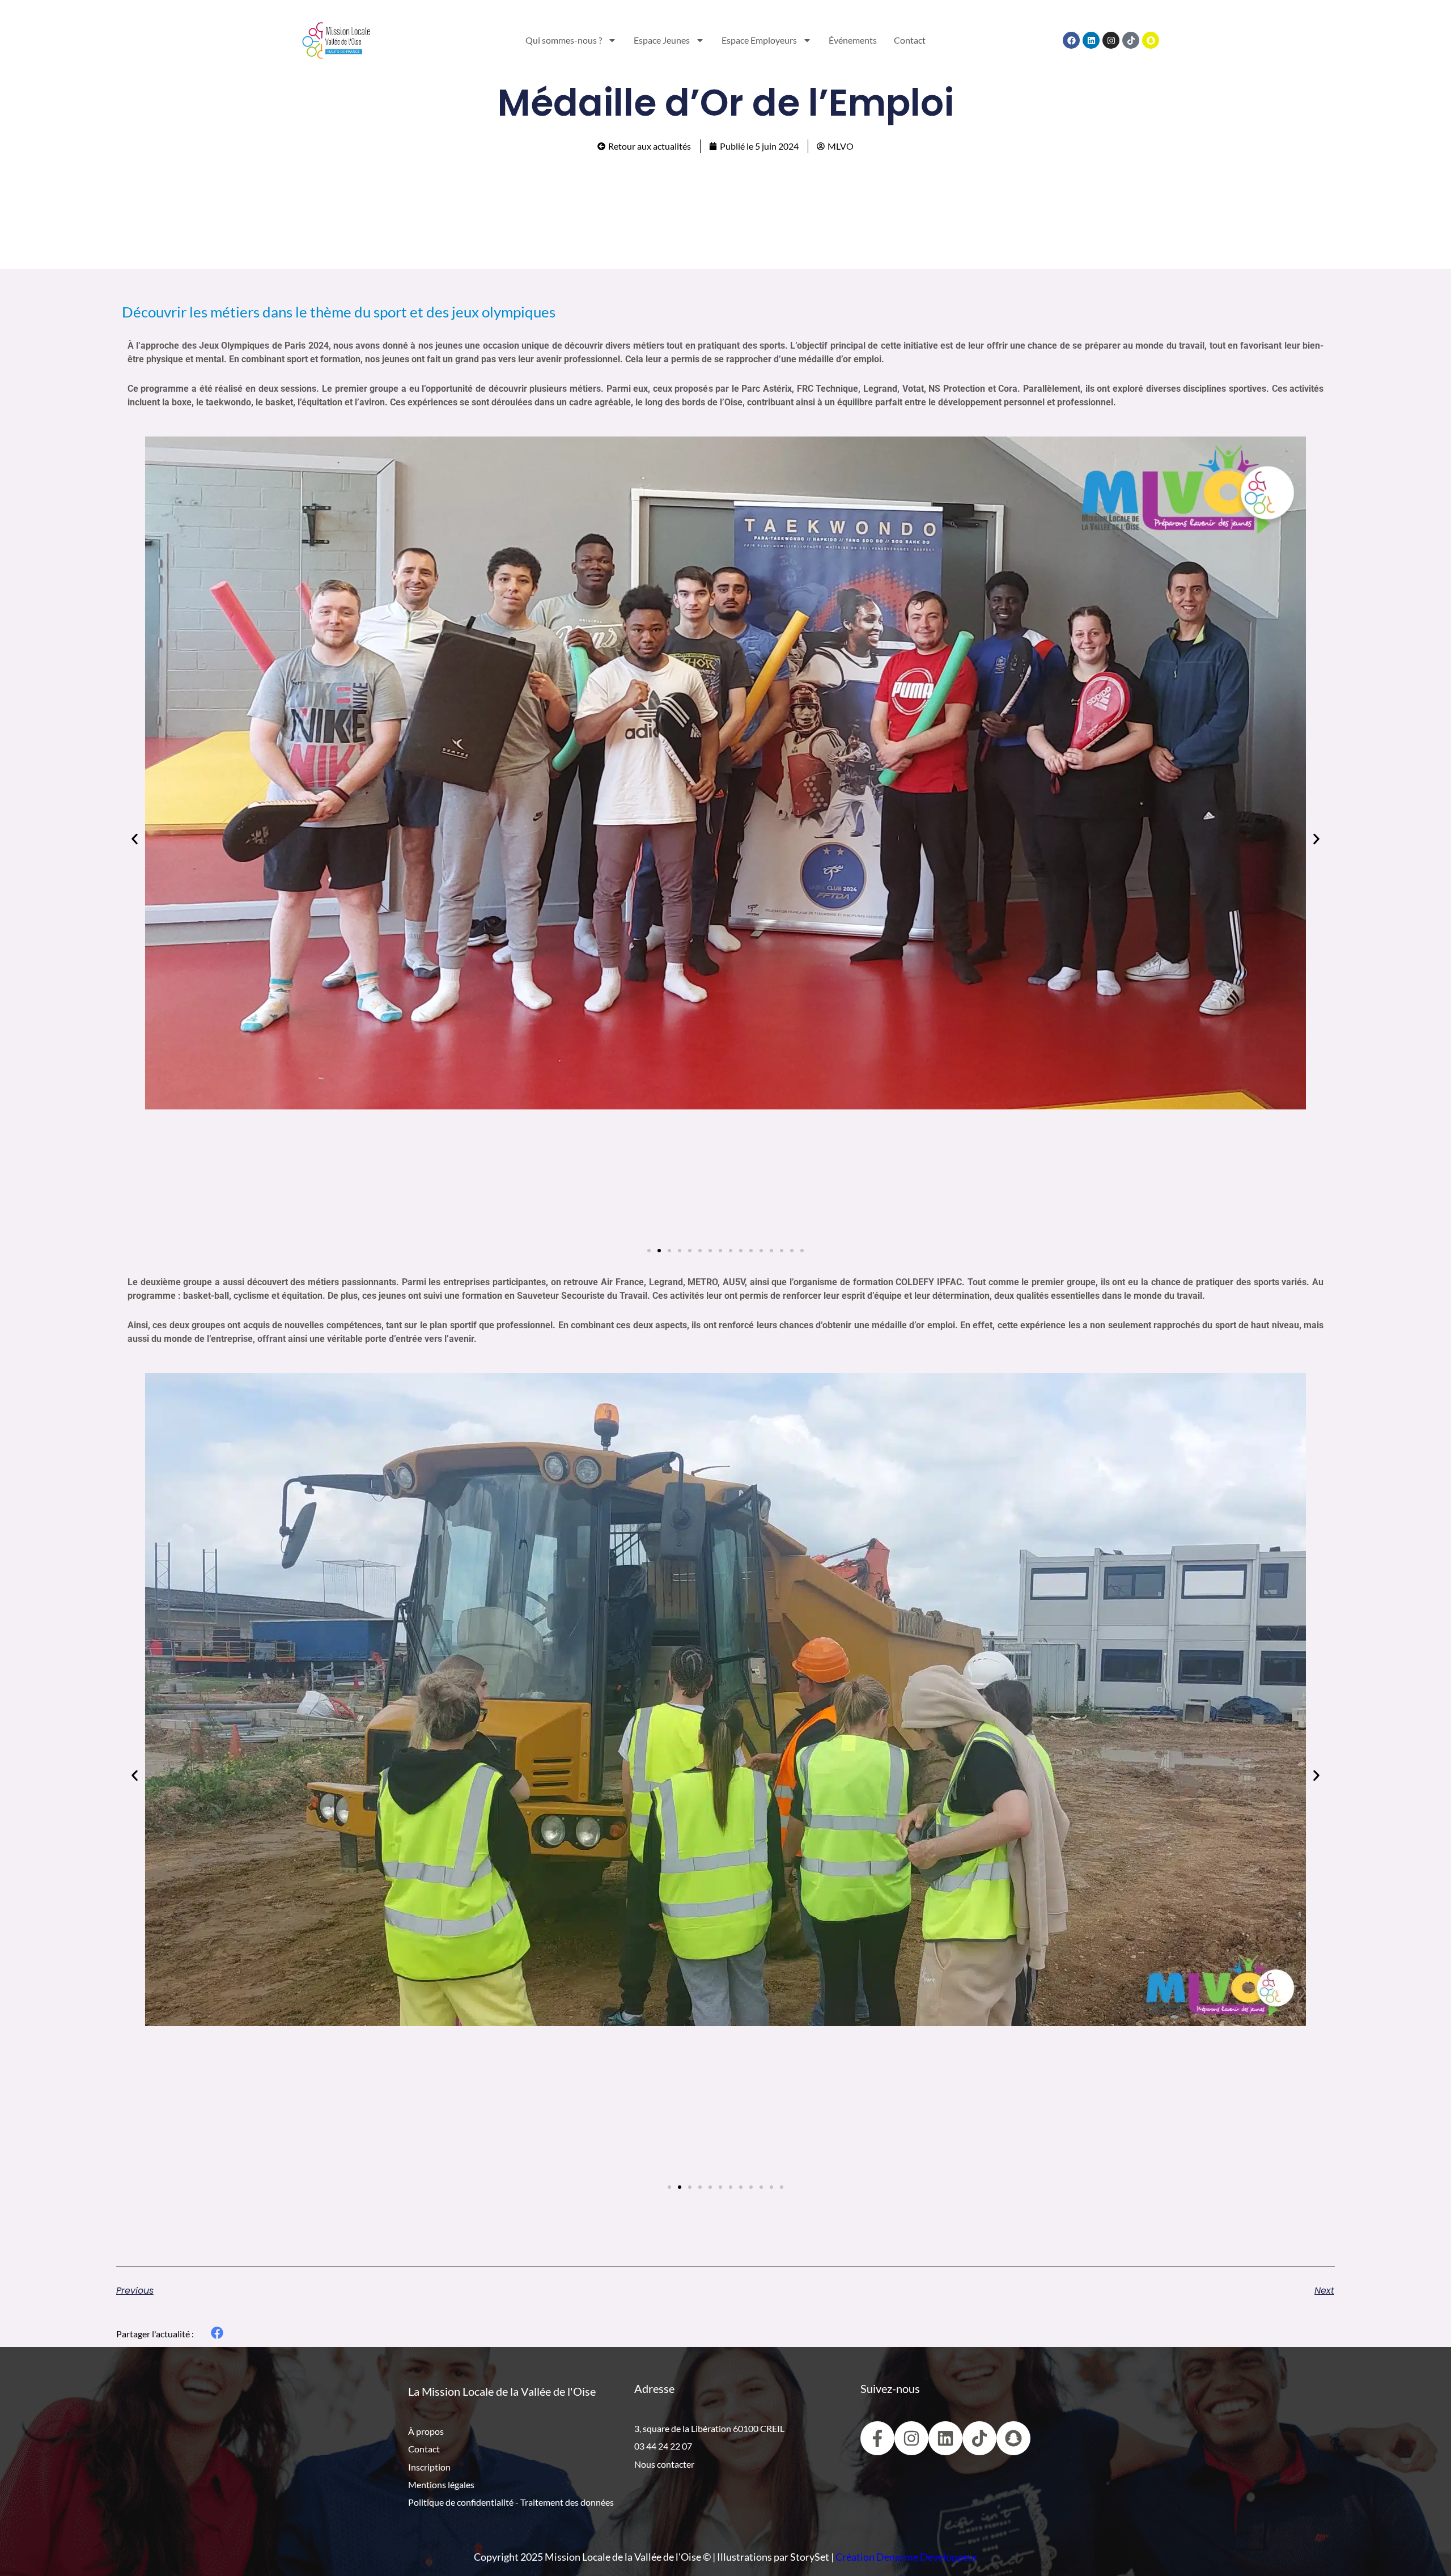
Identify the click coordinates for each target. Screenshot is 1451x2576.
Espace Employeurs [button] (759, 40)
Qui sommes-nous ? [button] (564, 40)
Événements (853, 40)
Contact (910, 40)
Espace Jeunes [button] (662, 40)
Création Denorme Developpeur (907, 2557)
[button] (135, 839)
